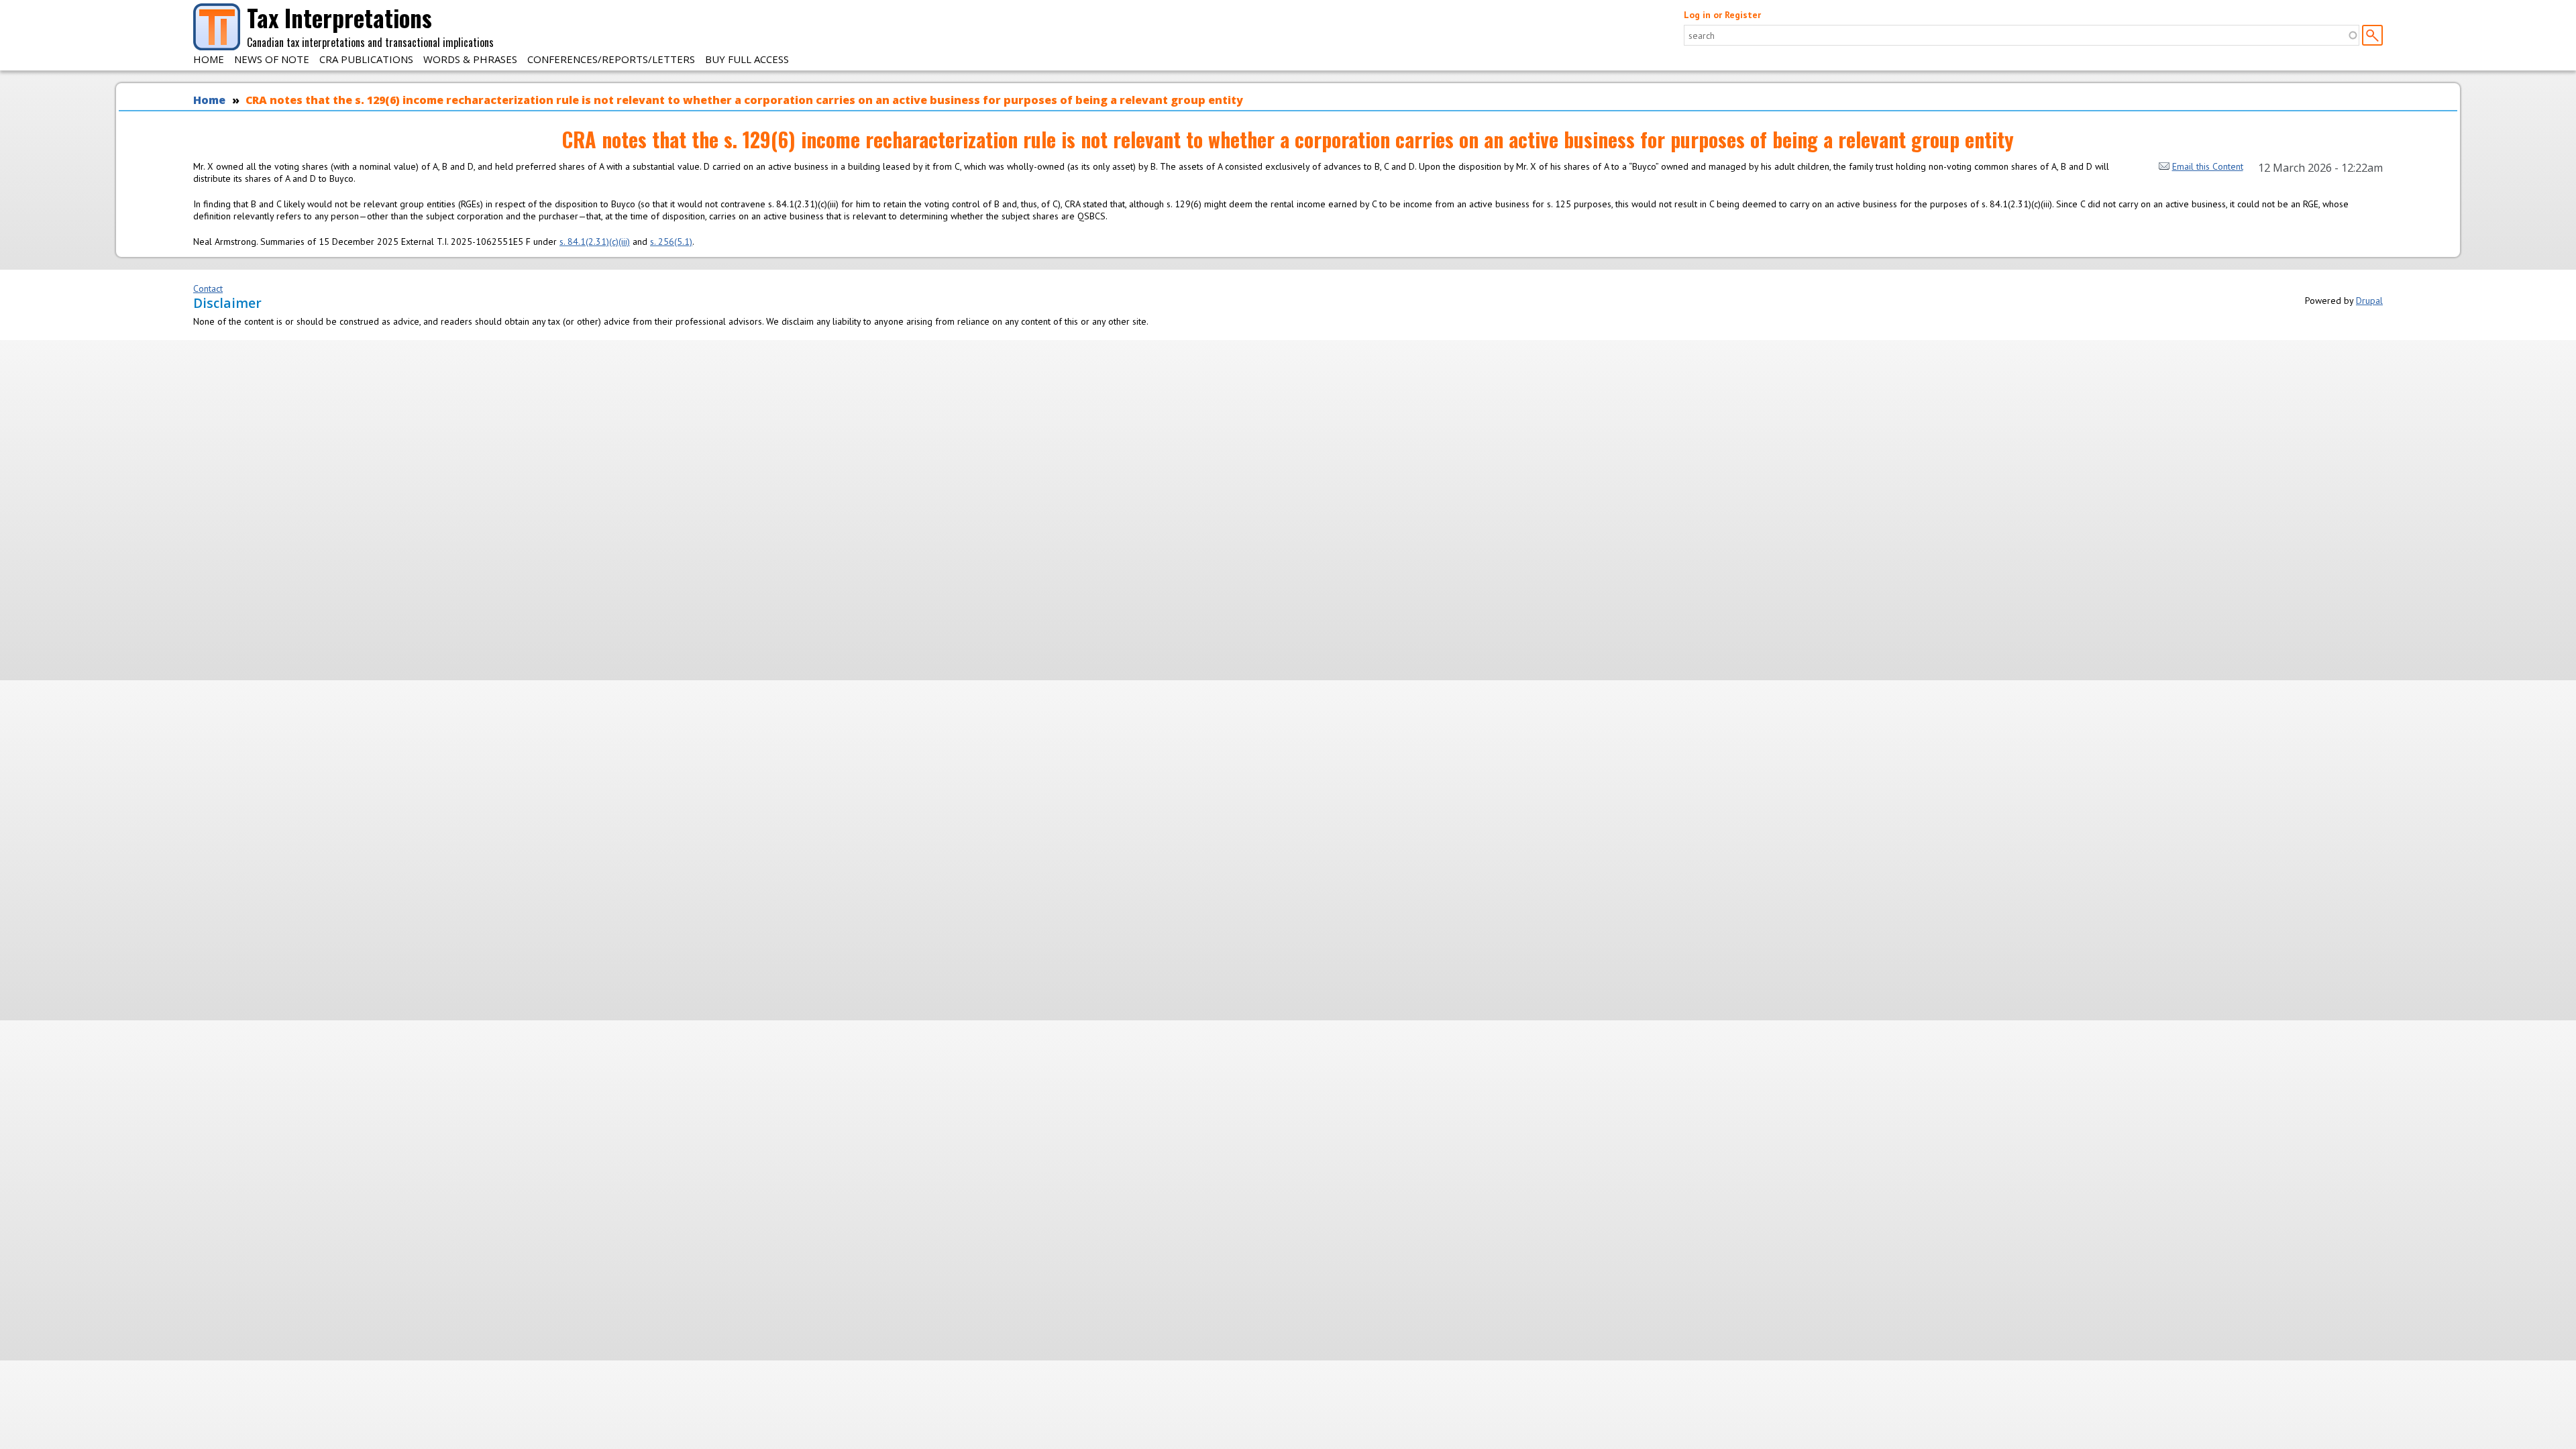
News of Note (272, 59)
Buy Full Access (747, 59)
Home (209, 59)
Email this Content (2208, 166)
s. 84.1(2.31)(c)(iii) (595, 241)
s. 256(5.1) (671, 241)
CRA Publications (366, 59)
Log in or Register (1722, 15)
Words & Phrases (470, 59)
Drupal (2369, 301)
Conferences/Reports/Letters (611, 59)
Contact (208, 288)
